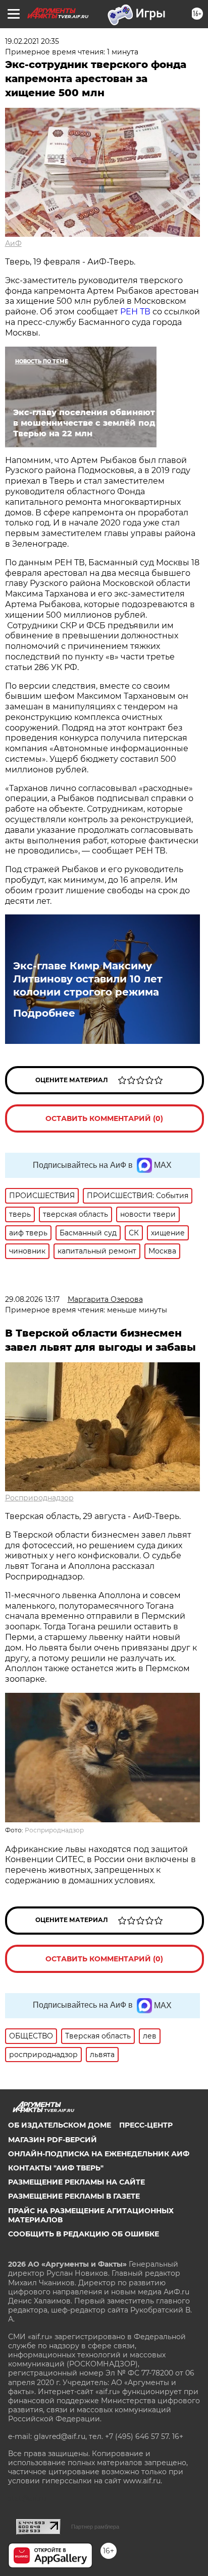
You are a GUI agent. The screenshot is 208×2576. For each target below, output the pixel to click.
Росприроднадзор (39, 1498)
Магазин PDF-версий (53, 2140)
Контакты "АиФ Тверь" (56, 2168)
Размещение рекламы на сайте (76, 2182)
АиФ (13, 243)
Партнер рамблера (95, 2527)
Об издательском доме (60, 2125)
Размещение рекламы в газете (74, 2196)
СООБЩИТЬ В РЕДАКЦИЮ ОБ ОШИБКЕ (84, 2234)
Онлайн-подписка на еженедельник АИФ (99, 2154)
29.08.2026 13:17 (32, 1299)
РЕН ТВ (135, 312)
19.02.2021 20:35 (32, 41)
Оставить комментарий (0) (104, 1118)
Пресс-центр (146, 2125)
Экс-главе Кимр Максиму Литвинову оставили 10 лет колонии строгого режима (88, 979)
